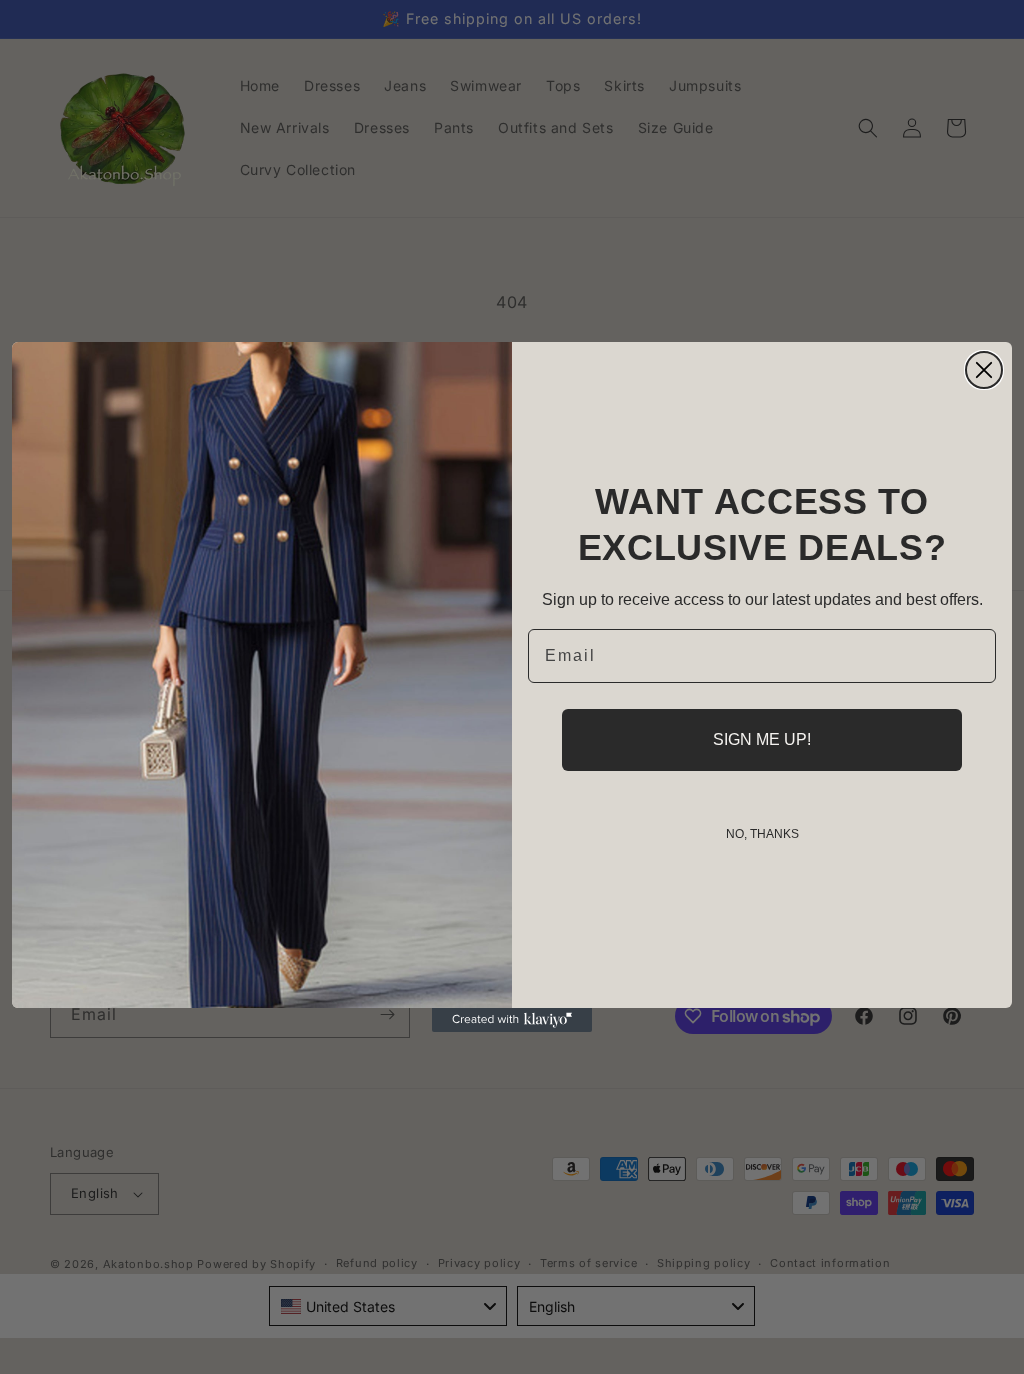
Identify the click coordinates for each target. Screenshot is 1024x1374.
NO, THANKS (762, 834)
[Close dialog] (984, 370)
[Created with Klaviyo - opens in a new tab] (512, 1020)
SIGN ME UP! (762, 739)
